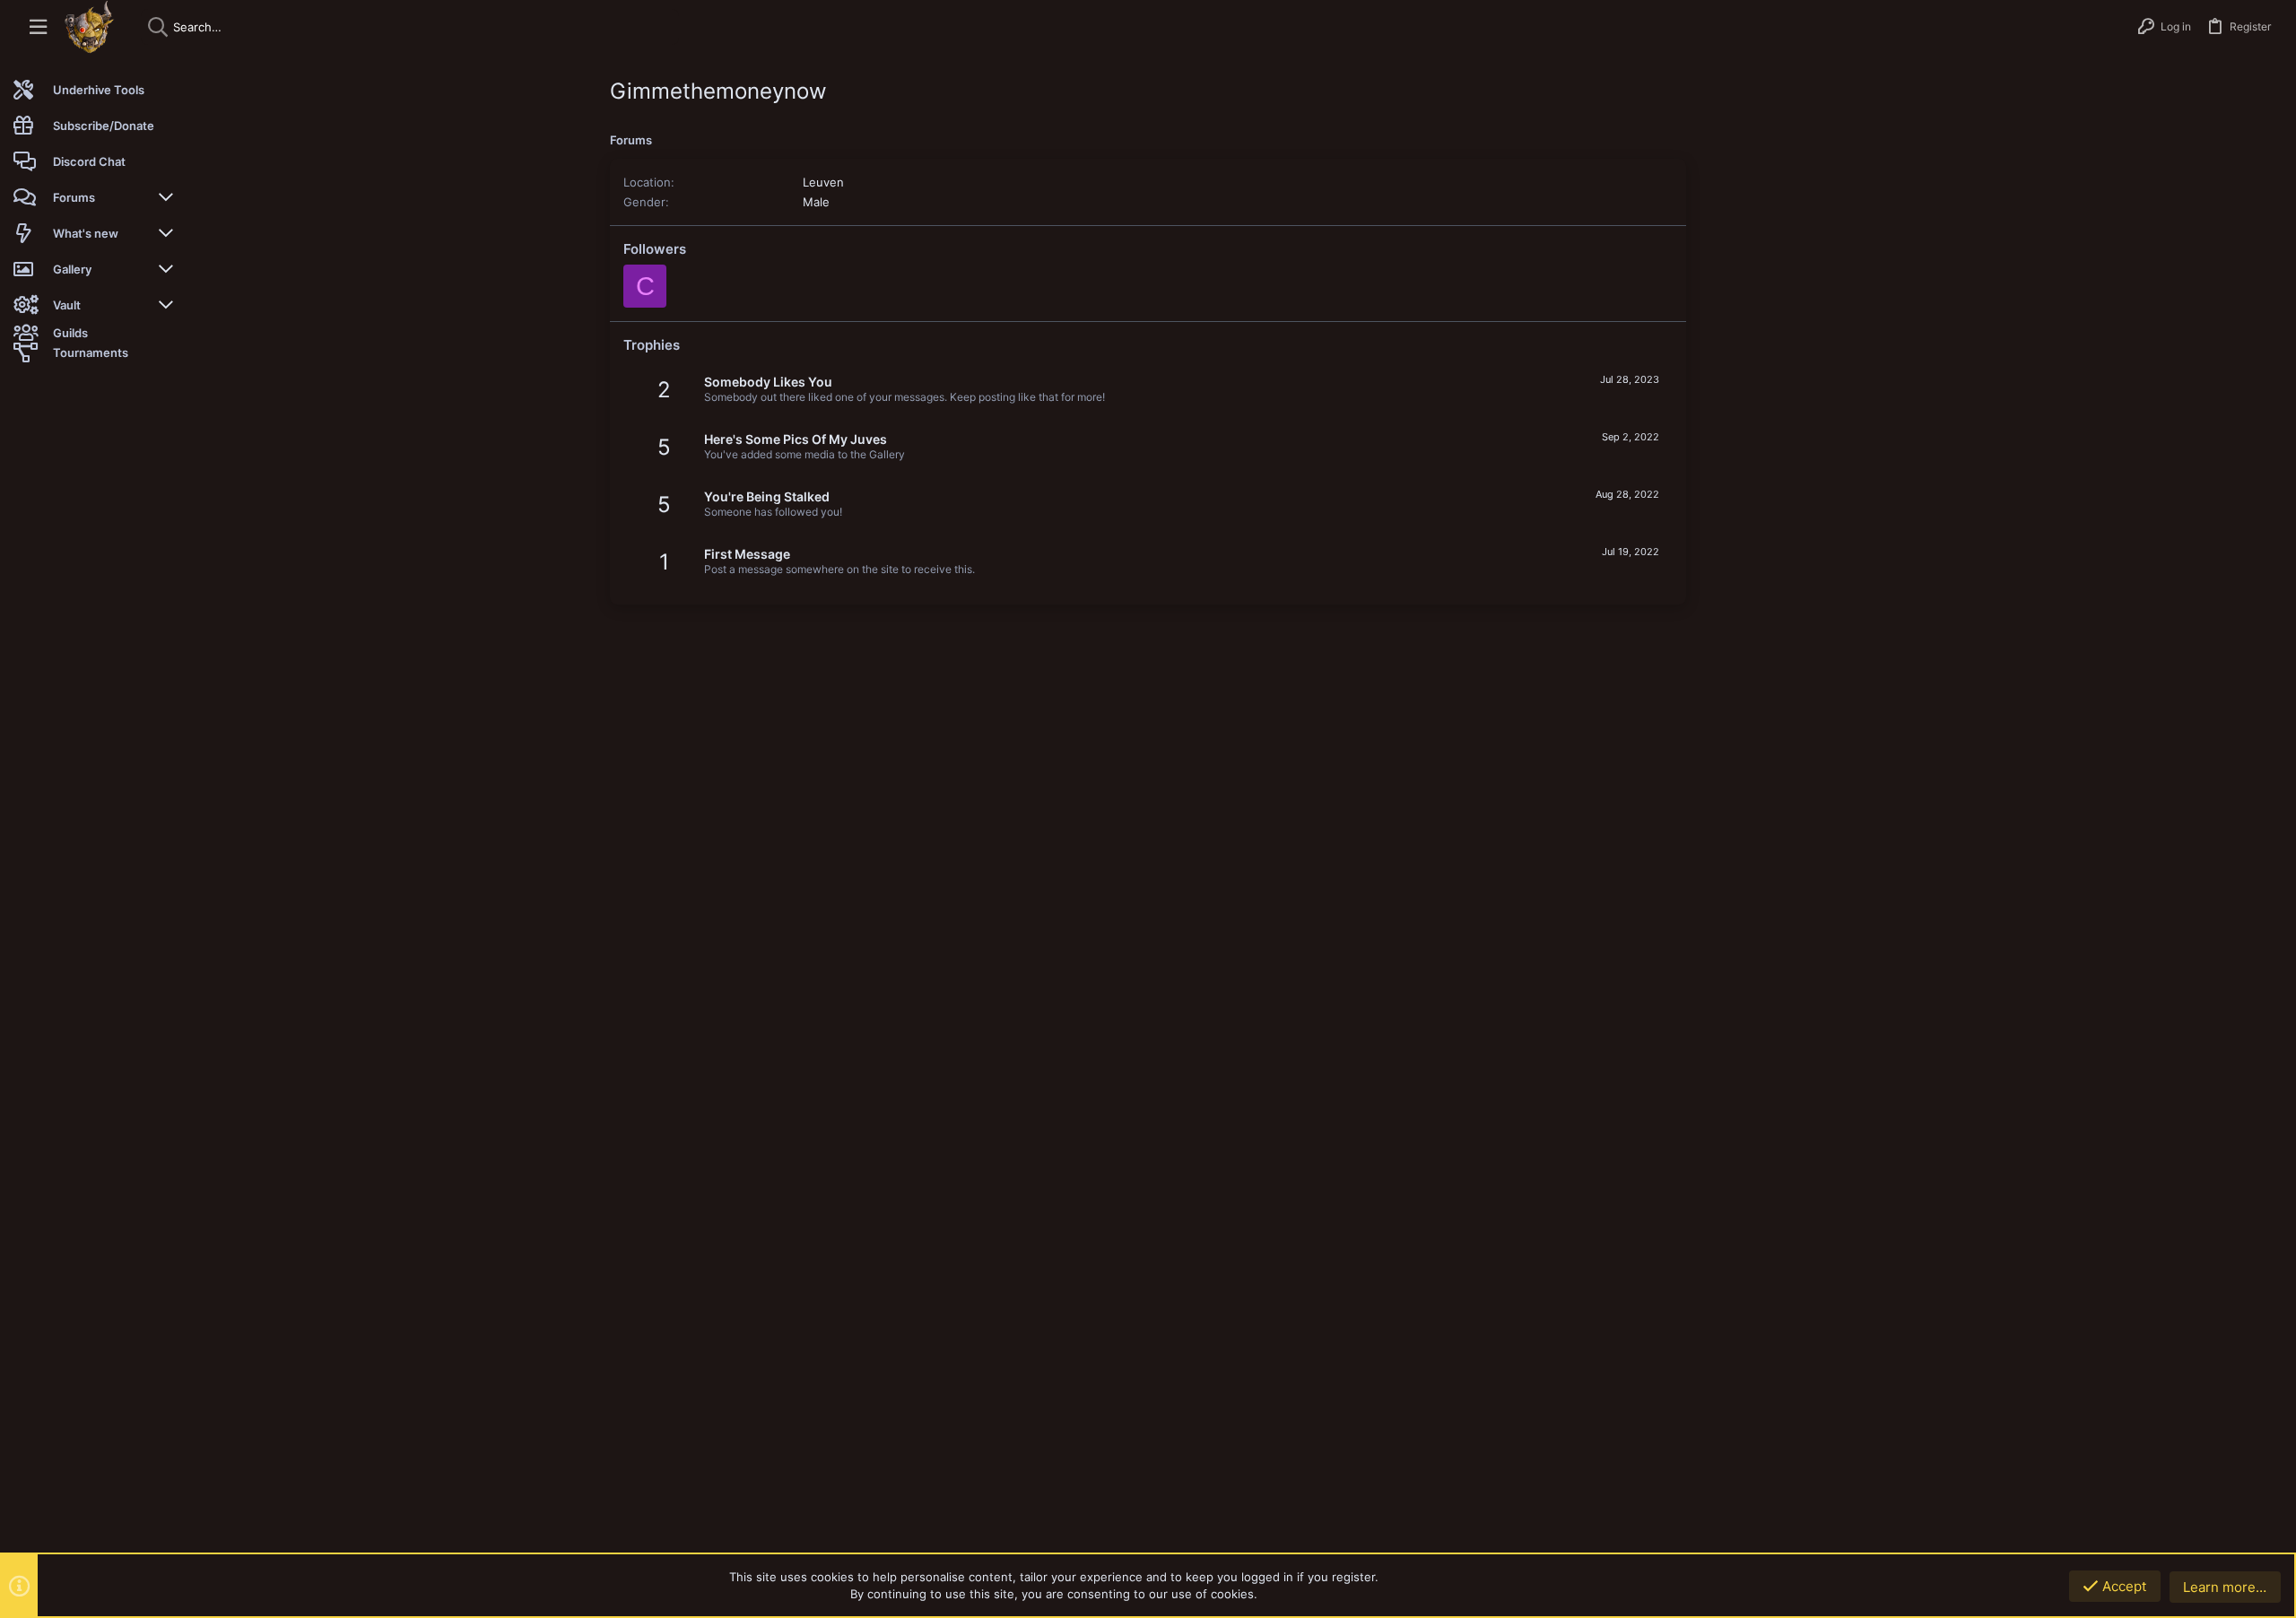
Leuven (823, 182)
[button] (38, 27)
